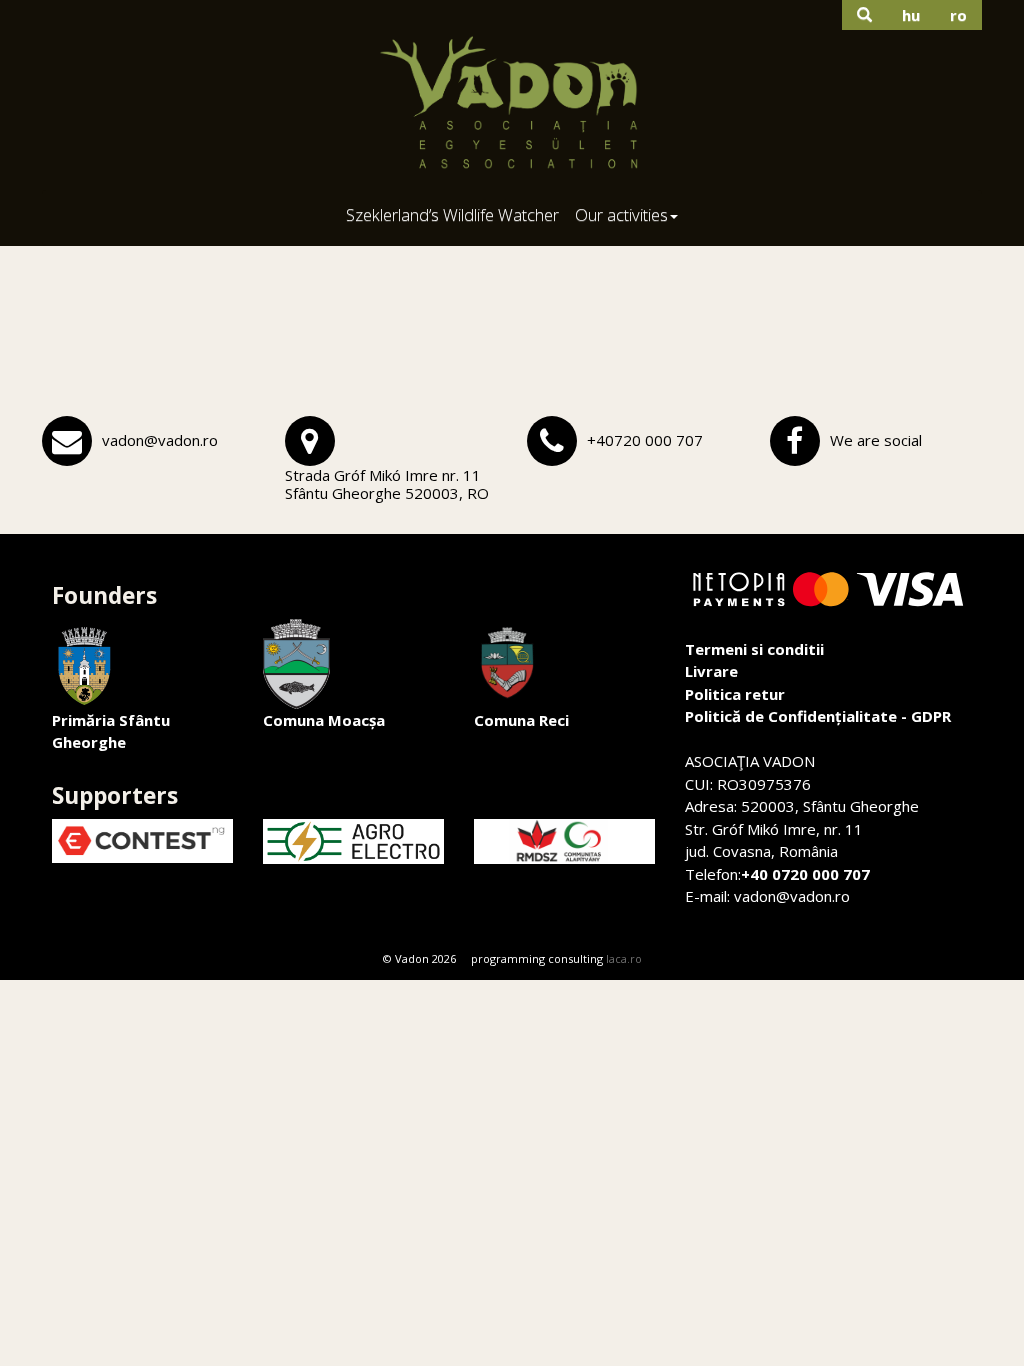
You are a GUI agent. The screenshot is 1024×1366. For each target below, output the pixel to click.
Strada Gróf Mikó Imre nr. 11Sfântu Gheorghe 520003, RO (387, 484)
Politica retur (735, 694)
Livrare (711, 671)
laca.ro (624, 958)
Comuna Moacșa (324, 720)
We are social (876, 440)
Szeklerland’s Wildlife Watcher (452, 214)
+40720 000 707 (645, 440)
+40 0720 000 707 (805, 874)
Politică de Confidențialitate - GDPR (818, 716)
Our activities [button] (621, 214)
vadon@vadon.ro (160, 440)
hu (911, 15)
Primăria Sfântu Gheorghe (111, 731)
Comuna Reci (521, 720)
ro (958, 15)
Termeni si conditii (754, 649)
